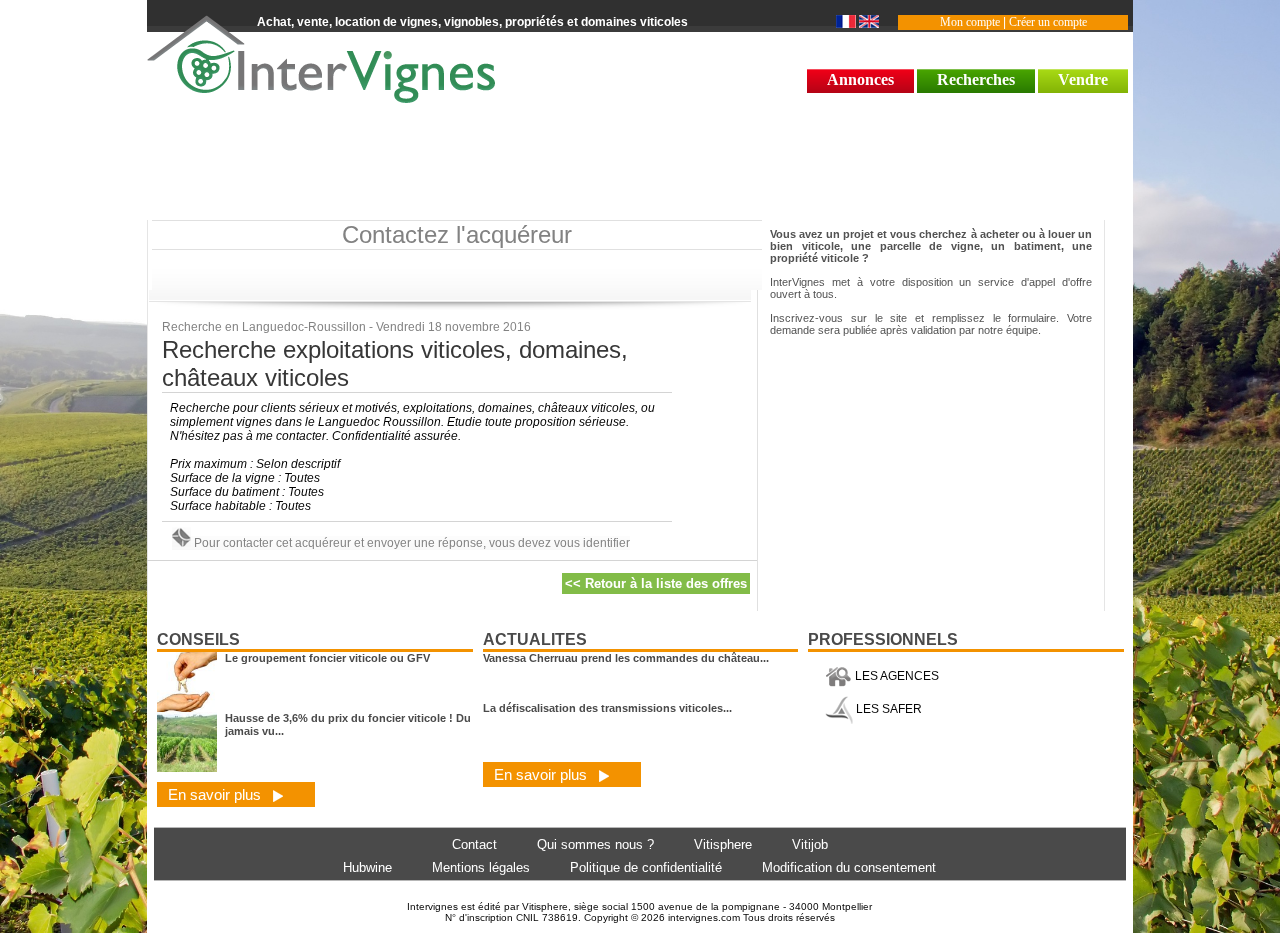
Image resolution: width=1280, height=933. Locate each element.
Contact (474, 844)
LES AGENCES (895, 676)
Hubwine (367, 867)
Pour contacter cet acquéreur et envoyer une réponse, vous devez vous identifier (410, 543)
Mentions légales (481, 867)
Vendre (1083, 79)
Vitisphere (723, 844)
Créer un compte (1048, 22)
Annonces (860, 79)
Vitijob (810, 844)
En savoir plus (216, 794)
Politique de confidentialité (646, 867)
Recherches (976, 79)
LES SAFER (887, 709)
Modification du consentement (849, 867)
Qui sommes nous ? (595, 844)
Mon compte (970, 22)
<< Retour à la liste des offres (656, 583)
